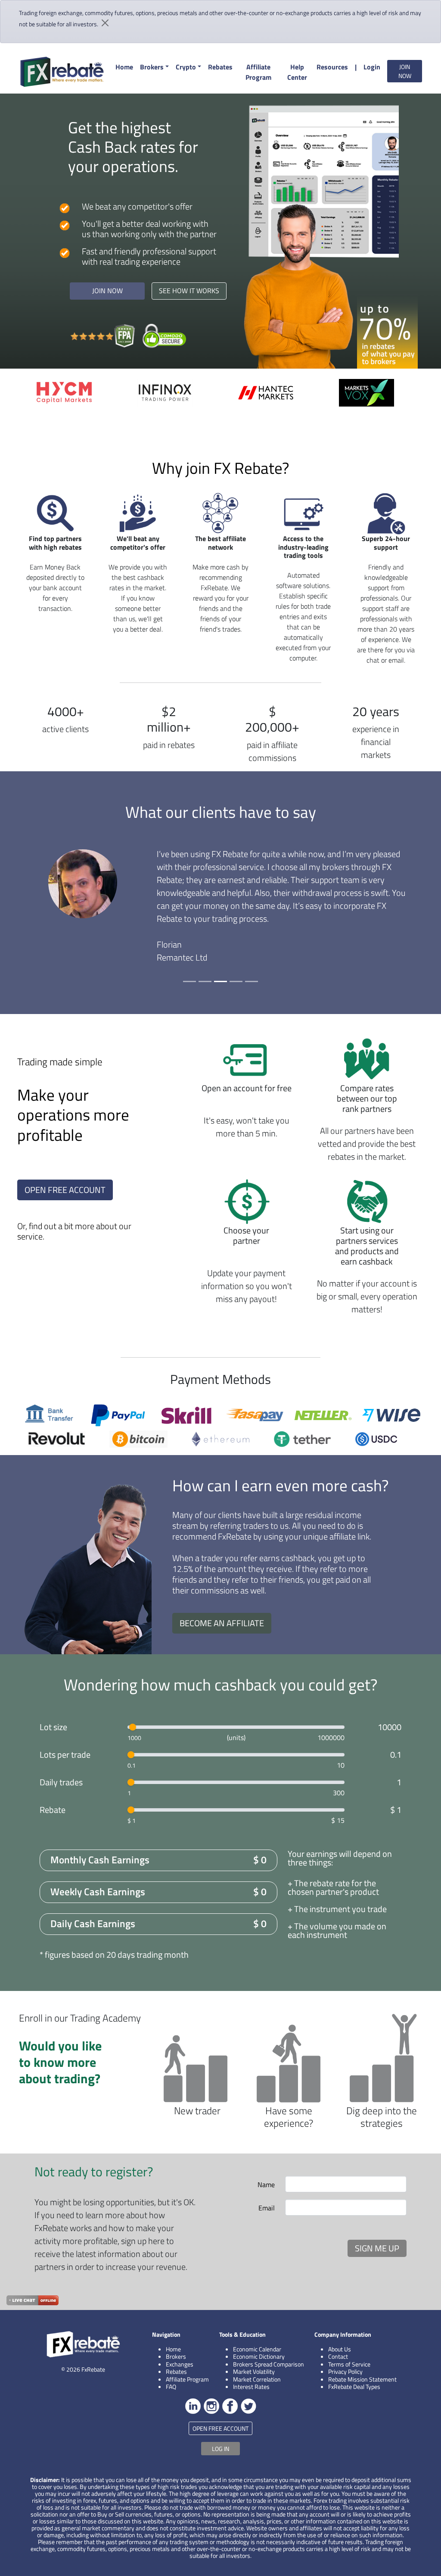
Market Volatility (254, 2371)
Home (124, 67)
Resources (332, 67)
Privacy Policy (345, 2371)
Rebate (53, 1810)
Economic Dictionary (259, 2356)
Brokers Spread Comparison (269, 2364)
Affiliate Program (258, 72)
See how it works (189, 291)
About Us (340, 2349)
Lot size (53, 1727)
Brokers (152, 67)
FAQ (171, 2387)
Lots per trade (65, 1755)
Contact (338, 2356)
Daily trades (61, 1782)
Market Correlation (257, 2379)
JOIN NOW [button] (405, 71)
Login (372, 67)
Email (267, 2208)
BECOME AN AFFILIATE (222, 1623)
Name (266, 2185)
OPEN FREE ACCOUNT (65, 1190)
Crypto (186, 67)
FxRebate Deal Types (354, 2387)
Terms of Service (349, 2364)
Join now (107, 291)
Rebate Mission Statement (362, 2379)
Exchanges (180, 2364)
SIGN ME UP (377, 2248)
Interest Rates (251, 2387)
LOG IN (220, 2449)
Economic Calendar (257, 2349)
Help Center (297, 72)
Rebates (220, 67)
